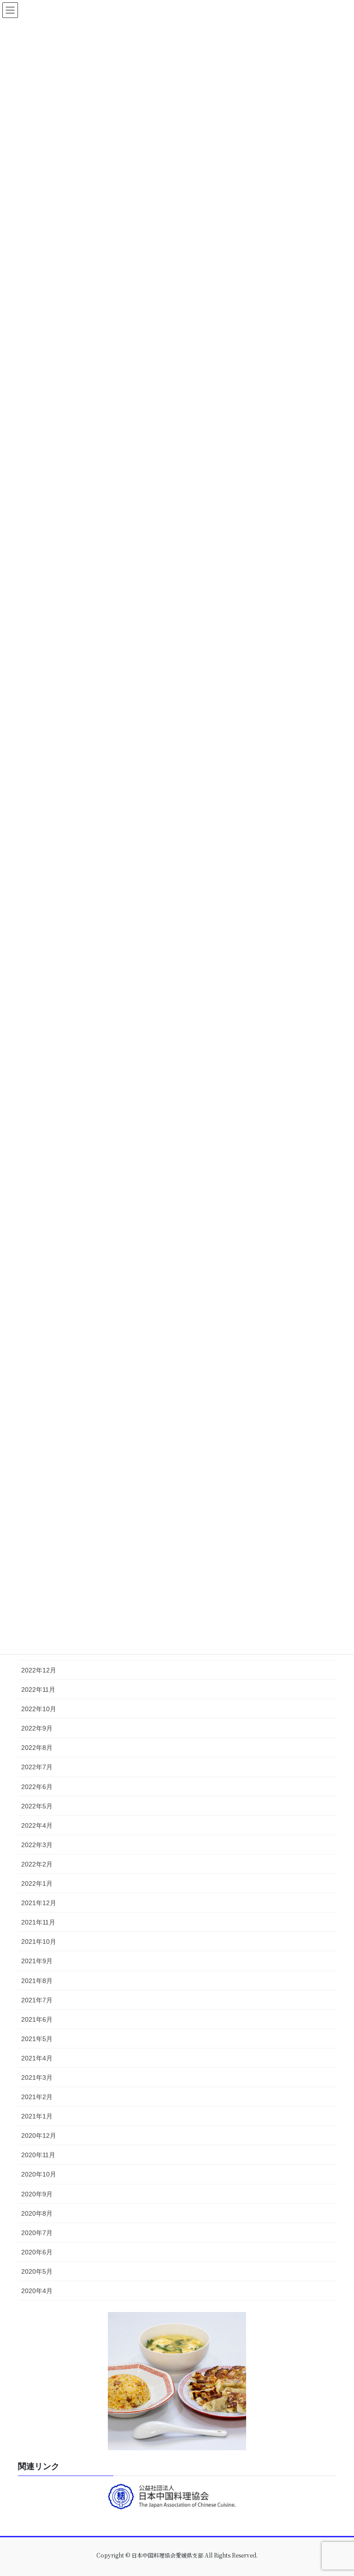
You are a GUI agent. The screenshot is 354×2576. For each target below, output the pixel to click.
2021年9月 (37, 1961)
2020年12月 (39, 2136)
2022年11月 (38, 1690)
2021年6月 (37, 2019)
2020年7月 (37, 2233)
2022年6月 (37, 1787)
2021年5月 (37, 2039)
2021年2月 (37, 2097)
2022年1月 (37, 1884)
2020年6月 (37, 2252)
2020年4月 (37, 2291)
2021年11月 (38, 1922)
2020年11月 (38, 2155)
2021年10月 (39, 1942)
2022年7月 (37, 1767)
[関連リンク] (177, 2499)
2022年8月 (37, 1748)
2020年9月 (37, 2194)
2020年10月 (39, 2174)
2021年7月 (37, 2000)
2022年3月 (37, 1845)
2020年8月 (37, 2213)
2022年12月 (39, 1670)
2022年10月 (39, 1709)
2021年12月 (39, 1903)
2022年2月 (37, 1864)
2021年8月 (37, 1981)
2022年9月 (37, 1728)
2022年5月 (37, 1806)
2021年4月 (37, 2058)
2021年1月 (37, 2116)
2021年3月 (37, 2077)
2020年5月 (37, 2271)
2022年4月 (37, 1825)
